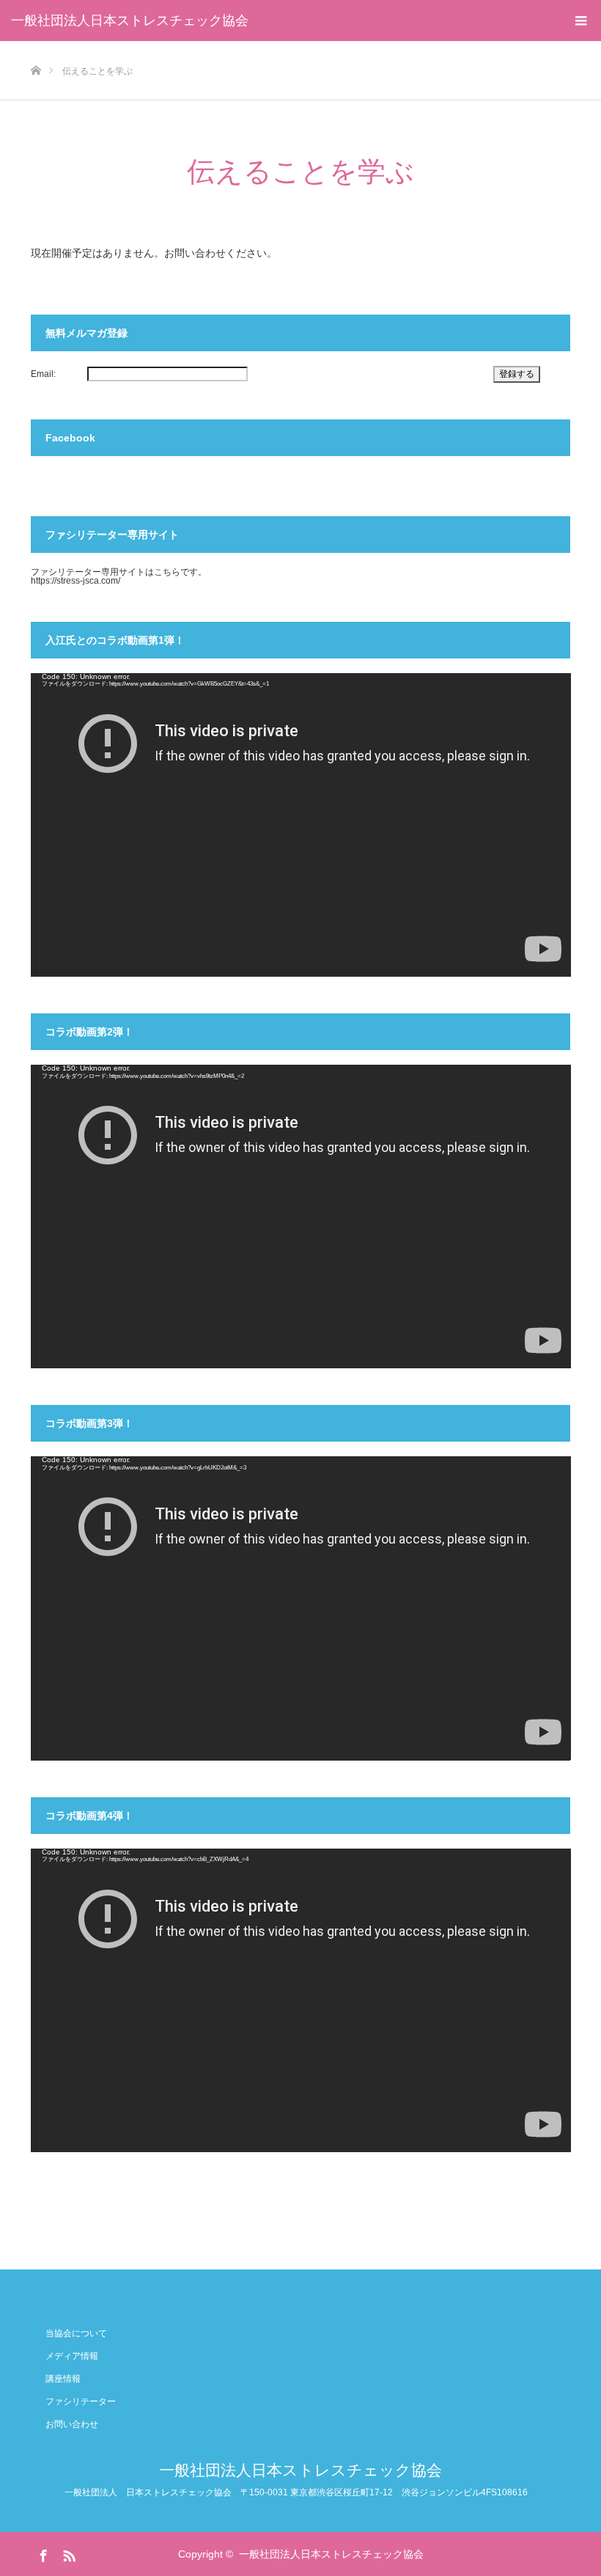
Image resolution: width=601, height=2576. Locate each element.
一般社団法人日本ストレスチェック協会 (130, 21)
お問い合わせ (72, 2424)
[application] (301, 825)
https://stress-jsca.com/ (75, 581)
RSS (67, 2553)
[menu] (580, 21)
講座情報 (63, 2379)
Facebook (42, 2553)
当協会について (76, 2333)
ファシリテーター (81, 2401)
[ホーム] (36, 47)
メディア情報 (72, 2356)
